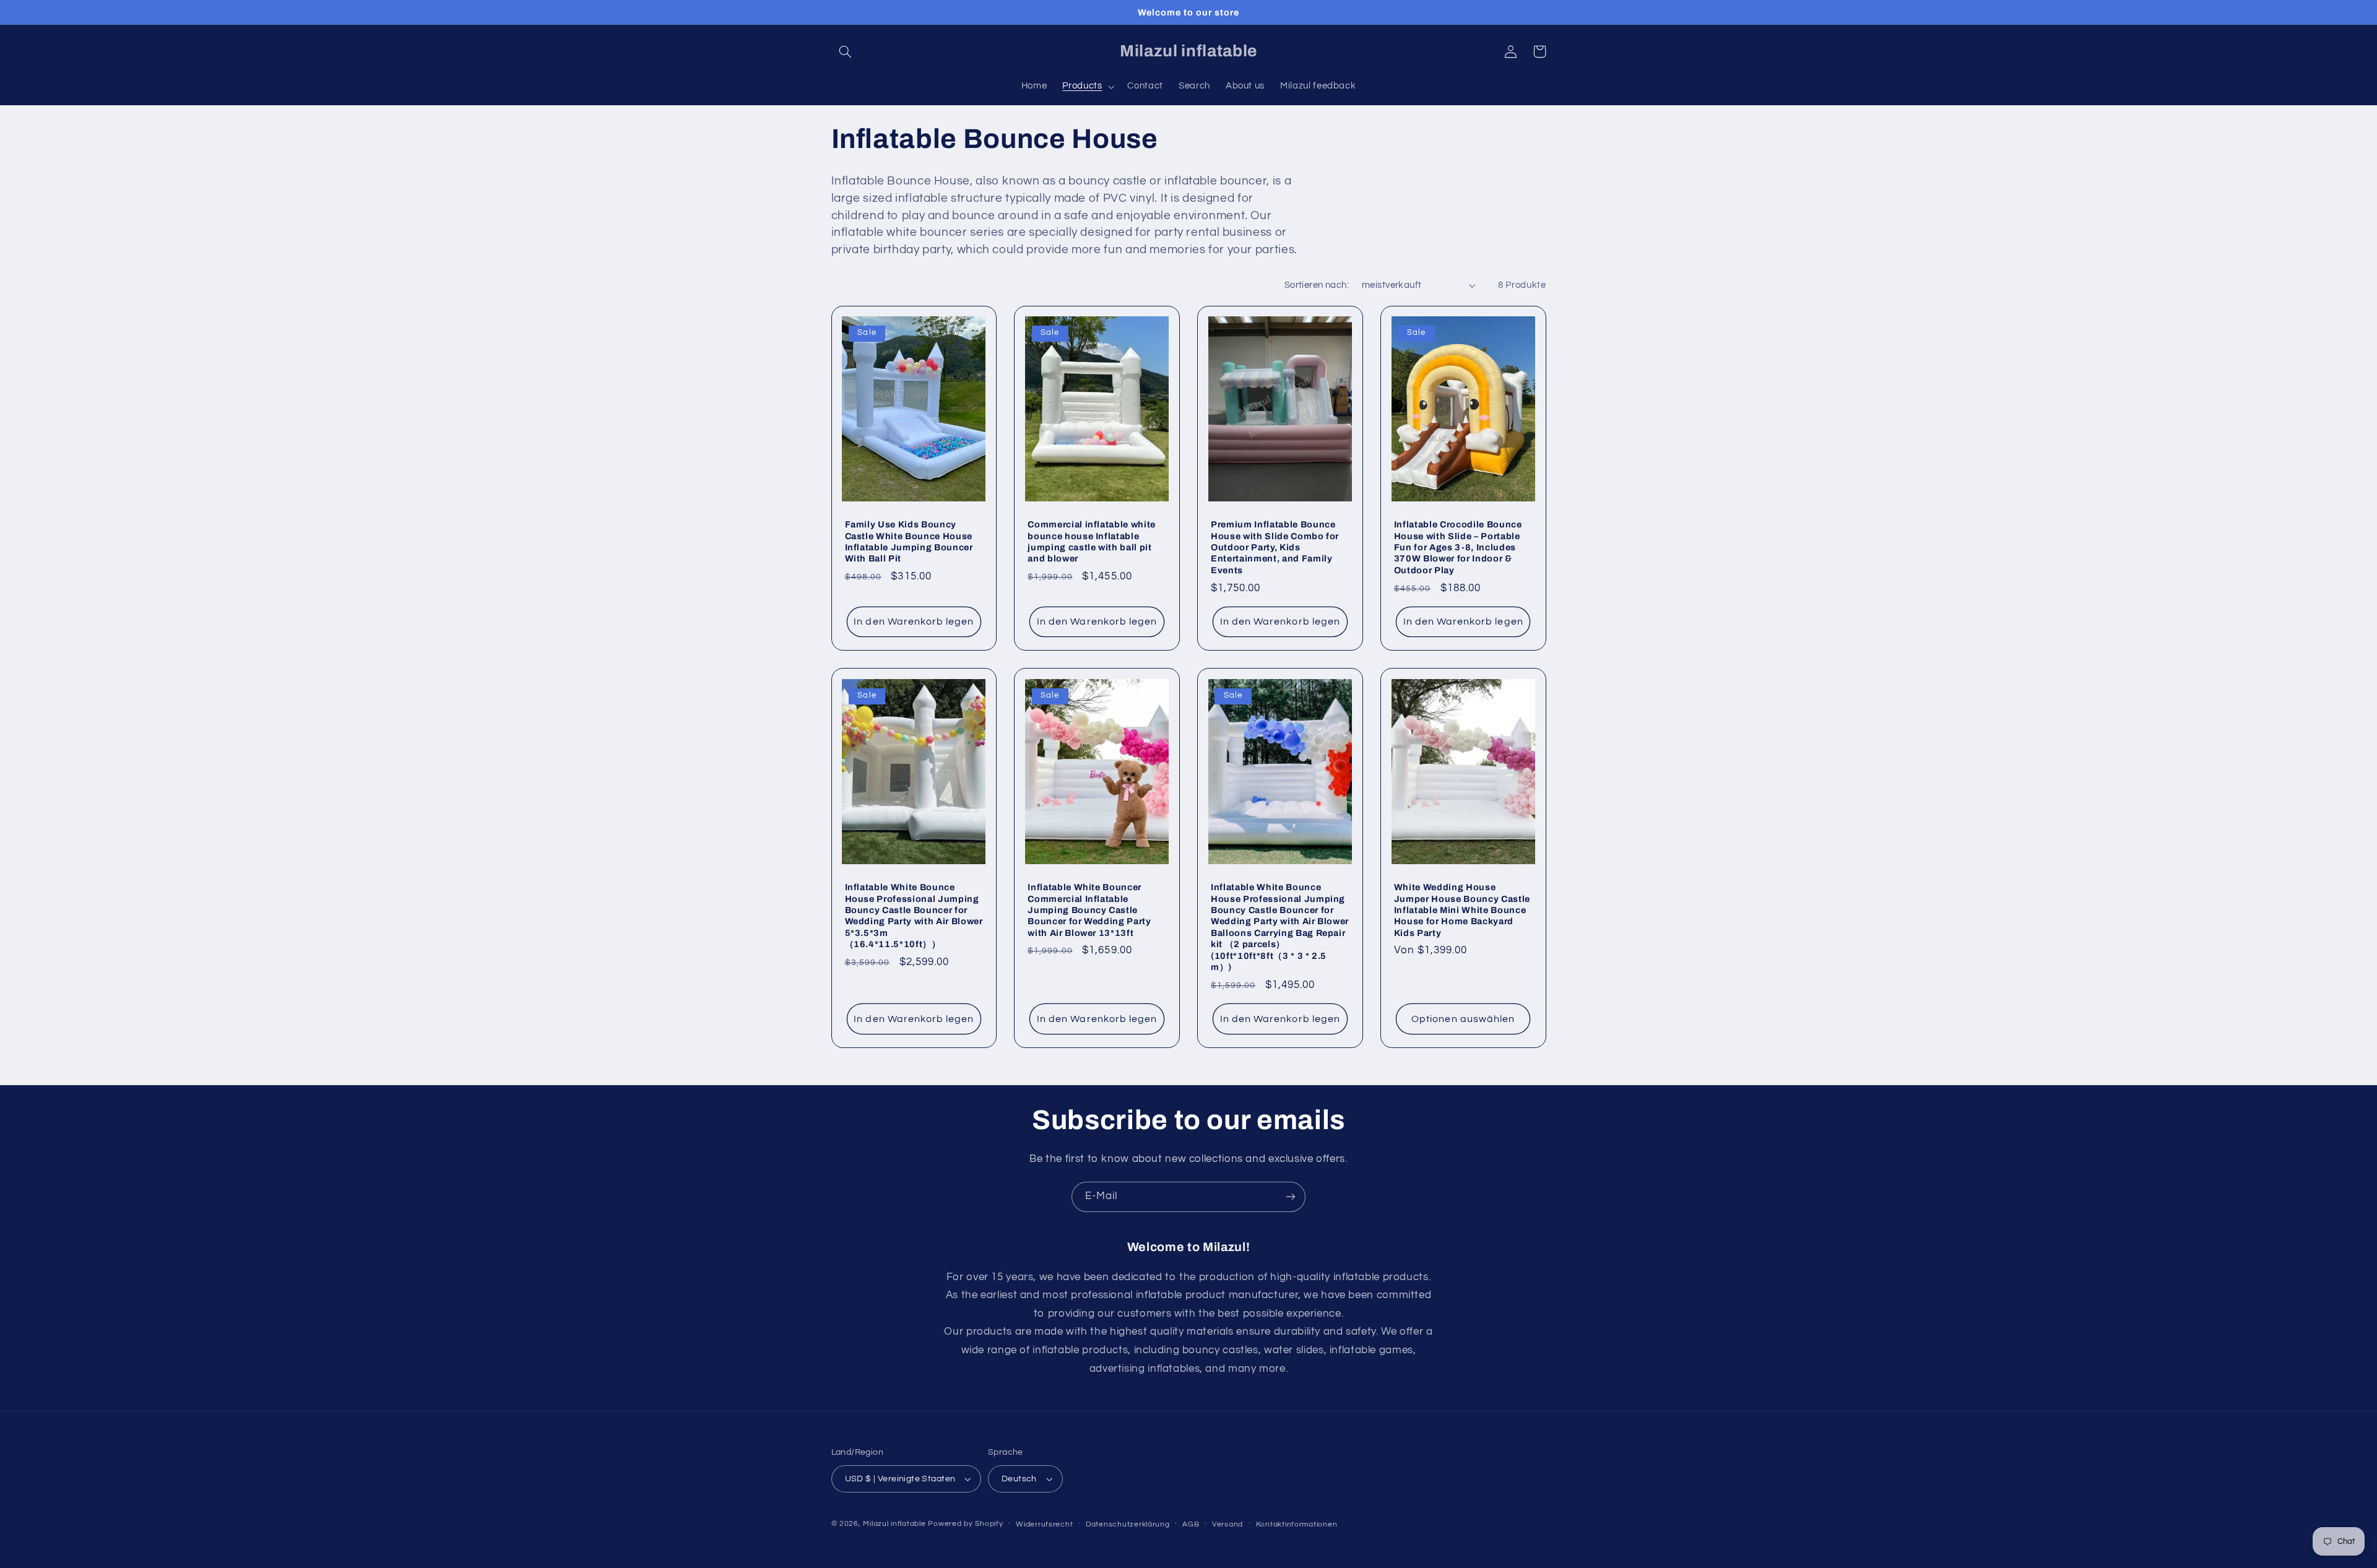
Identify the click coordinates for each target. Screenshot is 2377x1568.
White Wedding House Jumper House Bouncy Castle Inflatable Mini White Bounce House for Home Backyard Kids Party (1462, 910)
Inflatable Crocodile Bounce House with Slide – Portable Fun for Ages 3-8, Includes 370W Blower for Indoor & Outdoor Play (1458, 547)
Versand (1227, 1524)
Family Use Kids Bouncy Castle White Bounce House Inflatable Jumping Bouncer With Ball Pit (909, 541)
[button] (846, 51)
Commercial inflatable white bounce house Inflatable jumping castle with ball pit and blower (1092, 541)
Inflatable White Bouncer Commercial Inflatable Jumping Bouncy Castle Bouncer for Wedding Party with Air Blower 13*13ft (1089, 910)
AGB (1191, 1524)
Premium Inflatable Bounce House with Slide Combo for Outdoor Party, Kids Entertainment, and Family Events (1275, 547)
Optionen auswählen (1463, 1019)
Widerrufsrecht (1044, 1524)
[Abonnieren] (1291, 1197)
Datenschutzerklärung (1128, 1524)
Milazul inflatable (894, 1524)
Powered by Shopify (965, 1524)
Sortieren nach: (1317, 285)
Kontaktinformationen (1297, 1524)
